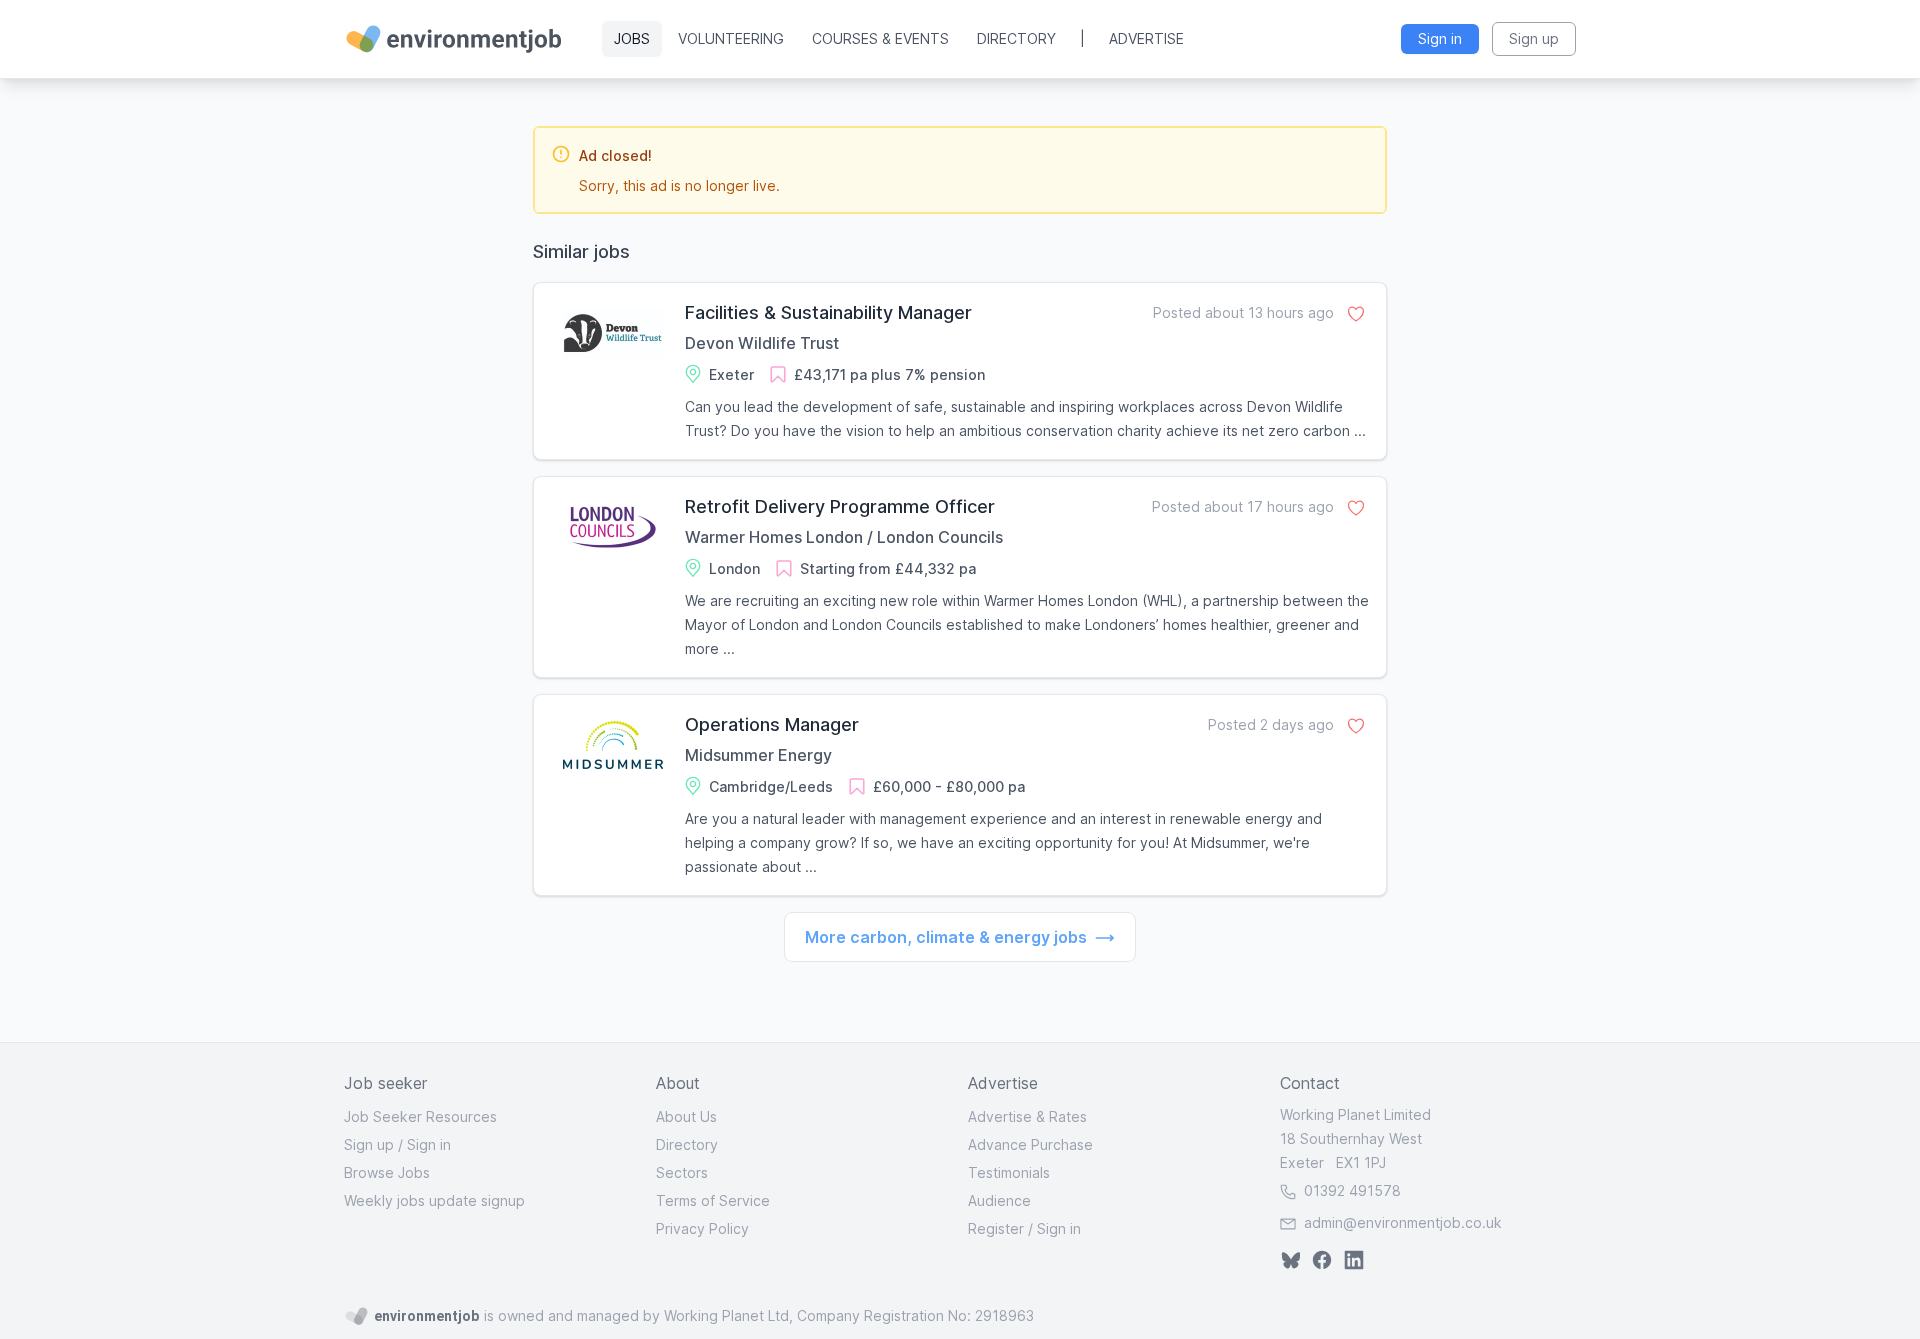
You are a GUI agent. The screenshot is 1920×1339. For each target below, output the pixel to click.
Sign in (429, 1144)
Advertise (1146, 38)
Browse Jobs (387, 1172)
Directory (1016, 38)
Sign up (369, 1144)
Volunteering (731, 38)
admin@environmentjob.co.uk (1403, 1222)
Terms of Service (713, 1200)
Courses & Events (880, 38)
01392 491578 (1350, 1190)
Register (996, 1228)
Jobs (632, 38)
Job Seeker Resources (420, 1116)
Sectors (682, 1172)
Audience (999, 1200)
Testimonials (1009, 1172)
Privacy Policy (702, 1228)
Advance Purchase (1030, 1144)
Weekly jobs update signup (434, 1200)
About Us (686, 1116)
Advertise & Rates (1027, 1116)
